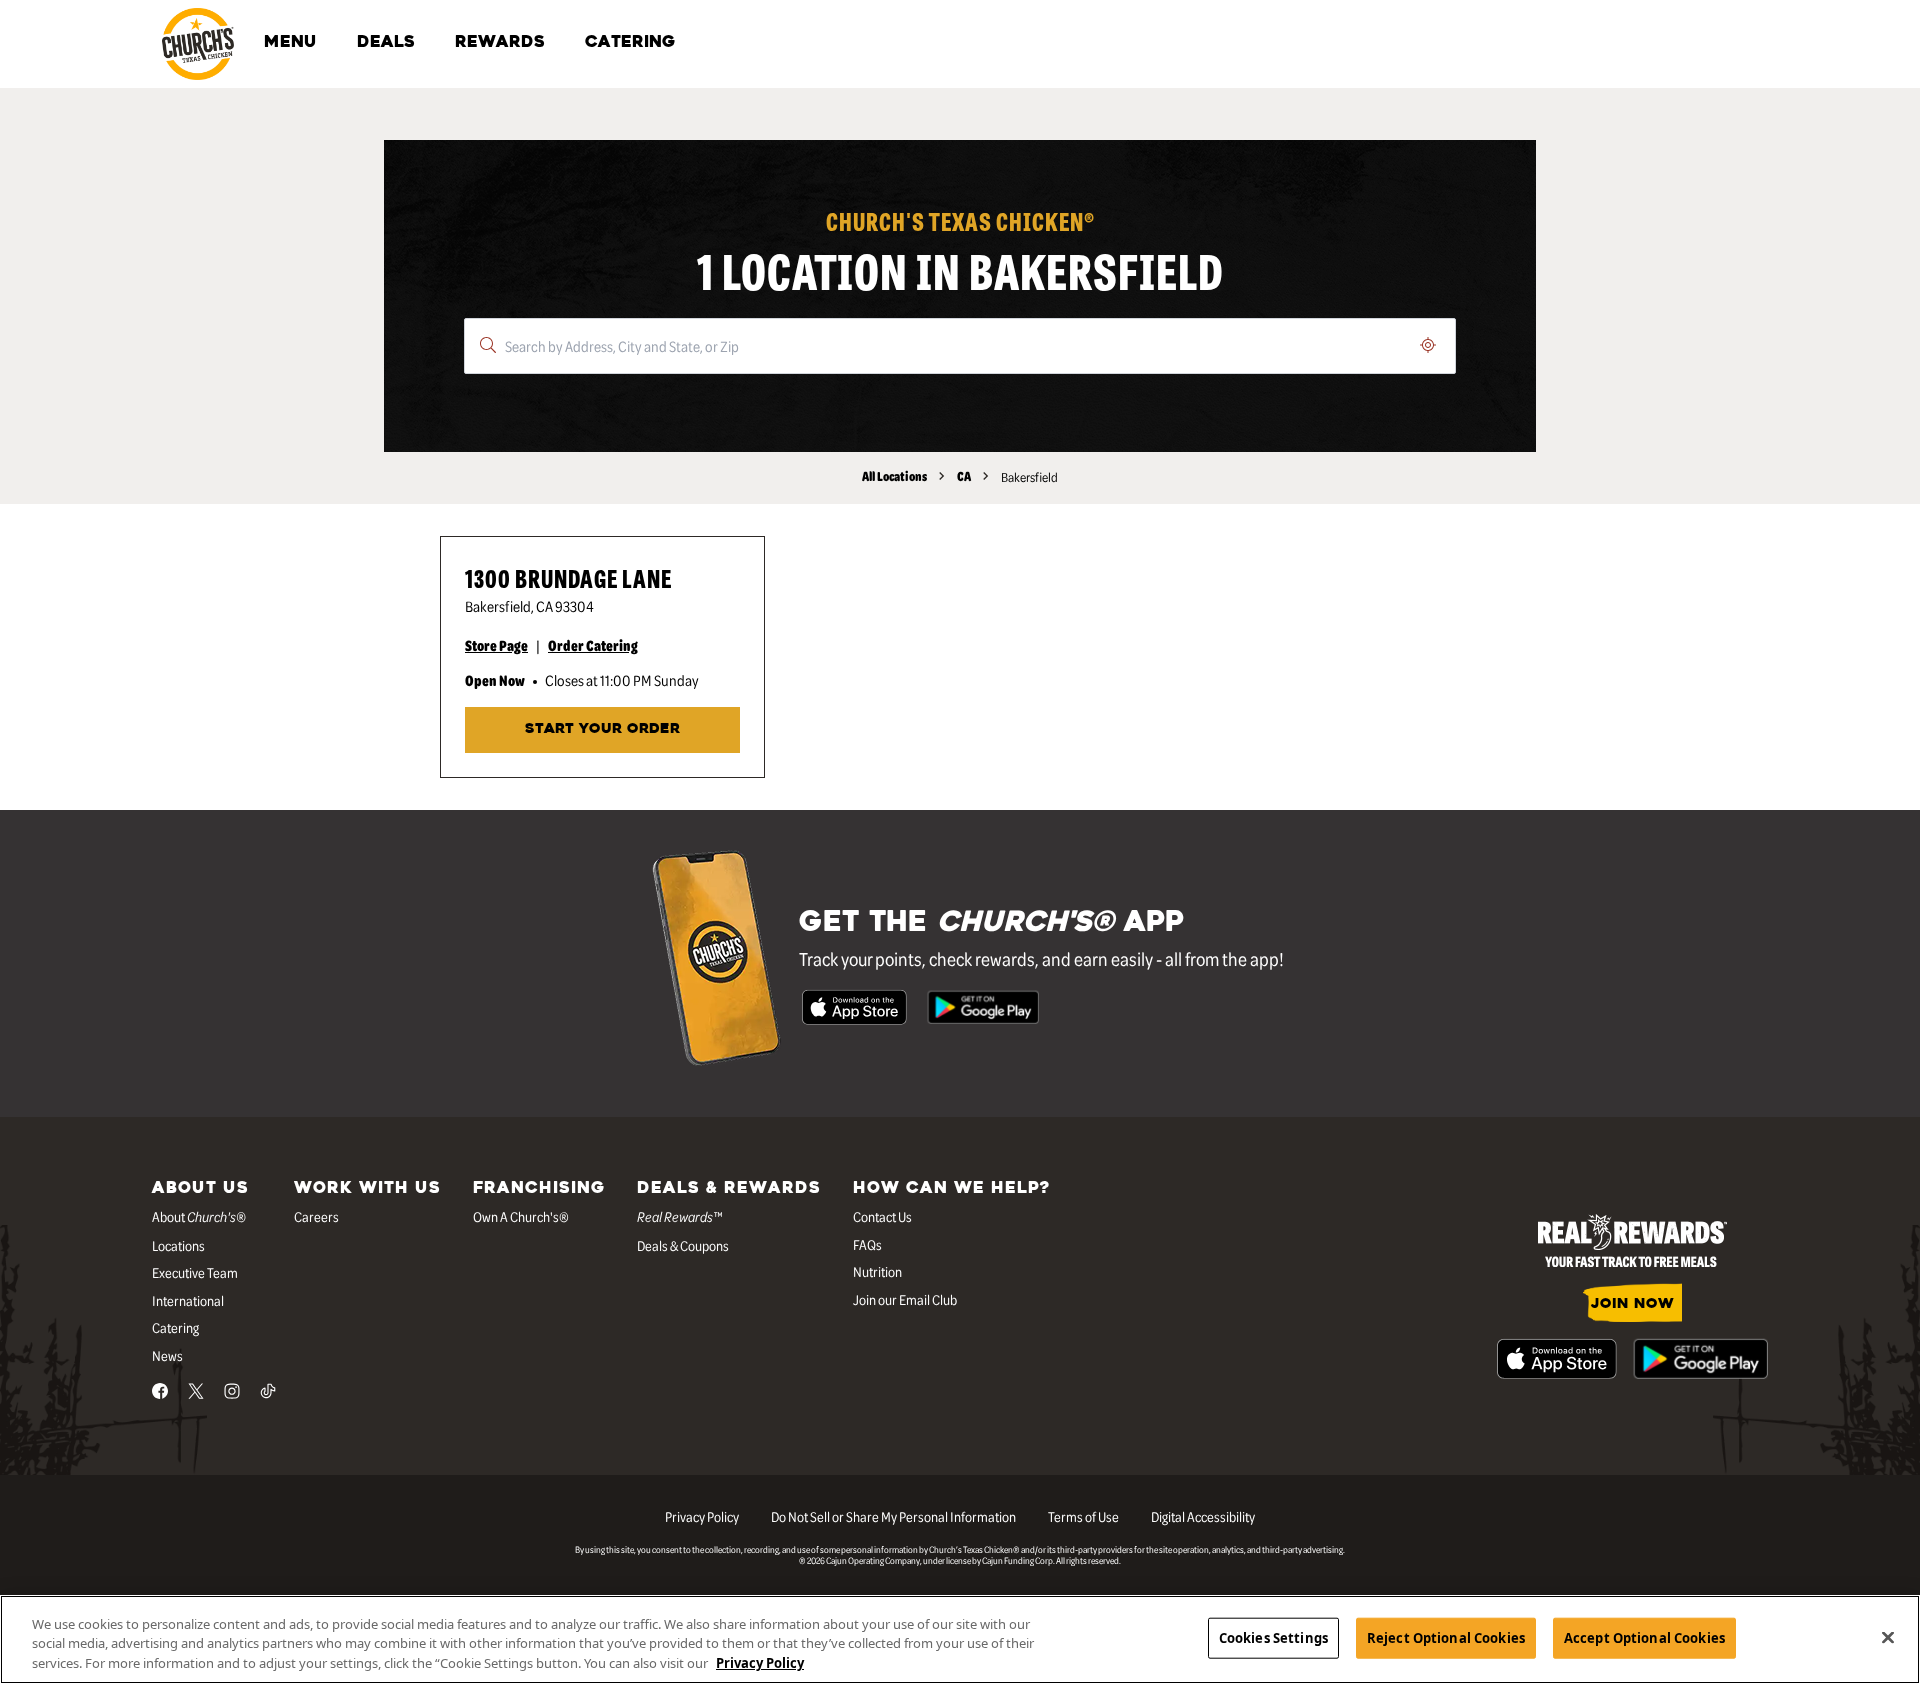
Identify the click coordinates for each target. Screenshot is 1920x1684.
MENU (290, 43)
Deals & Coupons (683, 1245)
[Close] (1888, 1637)
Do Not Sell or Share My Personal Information (893, 1516)
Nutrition (877, 1271)
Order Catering (593, 645)
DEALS (386, 43)
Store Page (496, 645)
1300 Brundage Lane (568, 577)
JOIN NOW (1632, 1304)
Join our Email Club (905, 1299)
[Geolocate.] (1428, 345)
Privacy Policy (702, 1516)
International (188, 1300)
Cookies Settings (1273, 1637)
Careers (316, 1216)
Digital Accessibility (1203, 1516)
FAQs (867, 1244)
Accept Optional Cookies (1644, 1637)
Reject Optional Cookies (1446, 1637)
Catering (175, 1327)
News (167, 1355)
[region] (960, 1639)
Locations (178, 1245)
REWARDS (500, 43)
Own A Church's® (521, 1216)
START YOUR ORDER (602, 729)
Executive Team (195, 1272)
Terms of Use (1083, 1516)
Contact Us (882, 1216)
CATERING (630, 43)
